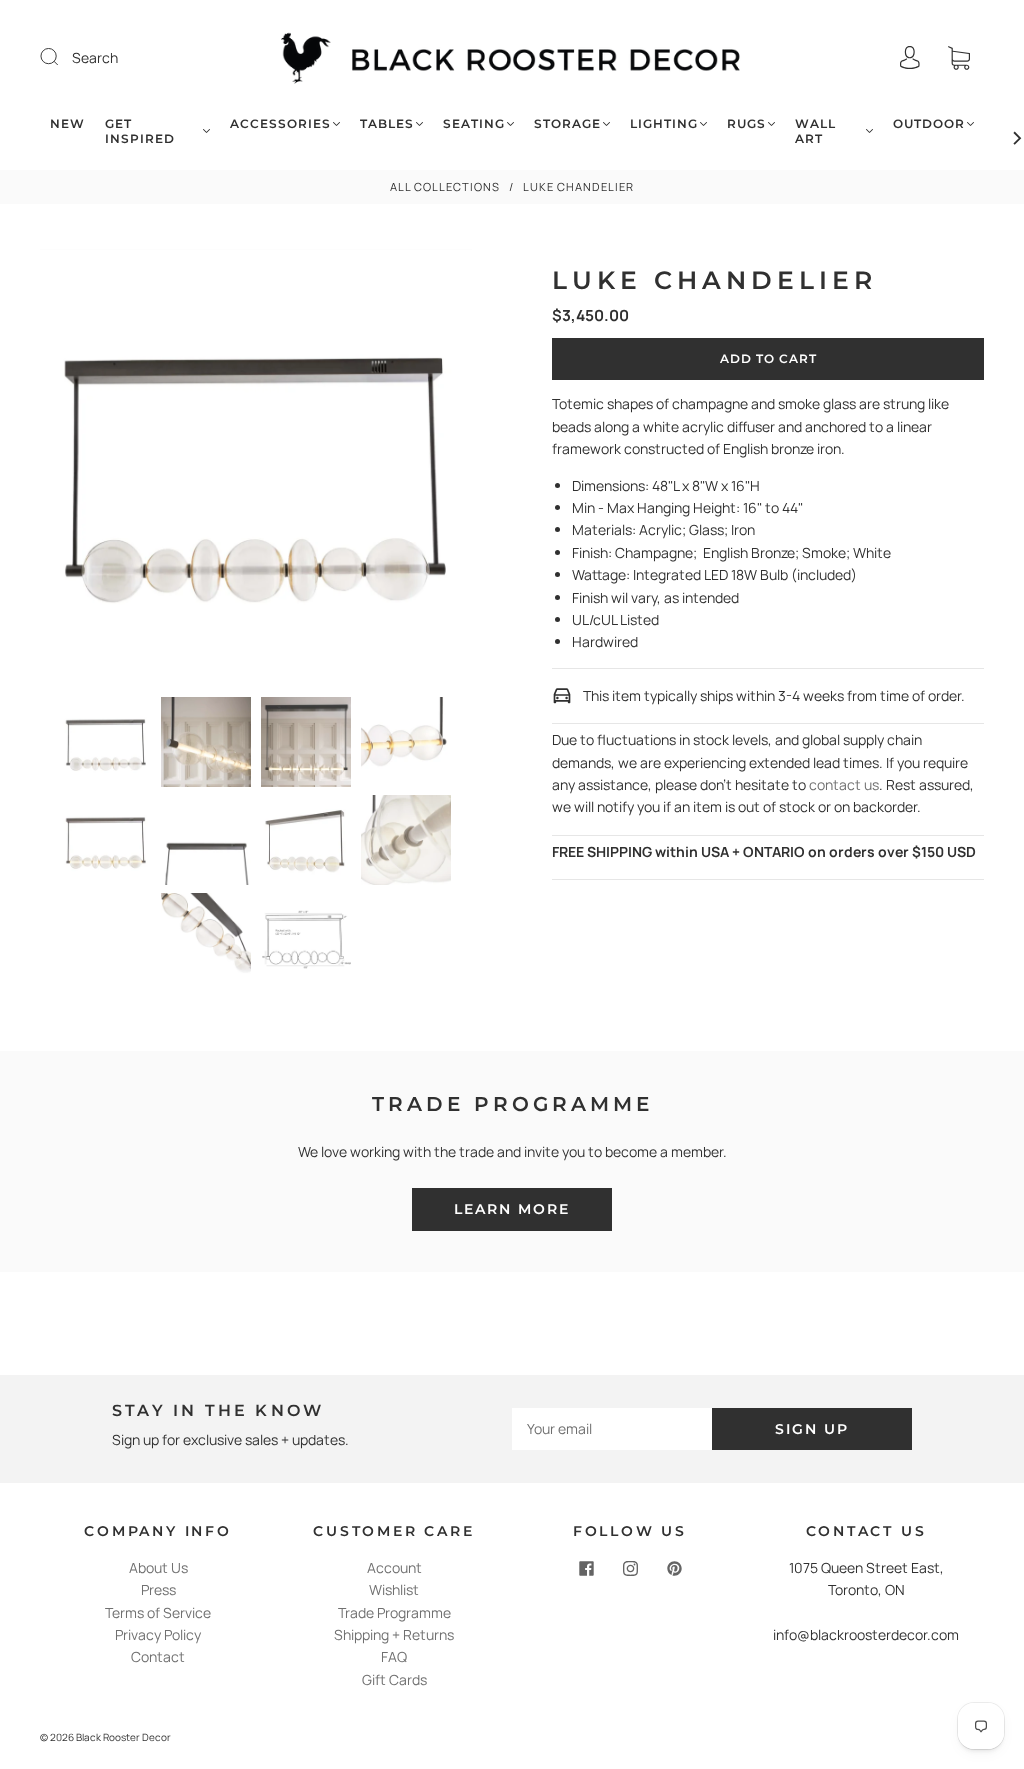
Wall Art (815, 131)
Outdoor (929, 123)
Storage (567, 123)
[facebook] (586, 1569)
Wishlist (394, 1589)
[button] (83, 469)
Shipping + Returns (394, 1634)
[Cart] (959, 57)
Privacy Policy (158, 1634)
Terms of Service (158, 1612)
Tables (387, 123)
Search (95, 57)
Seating (474, 123)
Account (394, 1567)
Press (158, 1589)
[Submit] (62, 57)
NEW (67, 123)
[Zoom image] (256, 469)
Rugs (746, 123)
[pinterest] (674, 1569)
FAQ (394, 1656)
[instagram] (630, 1569)
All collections (445, 186)
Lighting (664, 123)
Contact (158, 1656)
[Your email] (612, 1429)
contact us (844, 784)
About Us (158, 1567)
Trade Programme (394, 1612)
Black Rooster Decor (123, 1737)
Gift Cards (394, 1679)
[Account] (910, 57)
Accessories (280, 123)
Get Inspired (140, 131)
